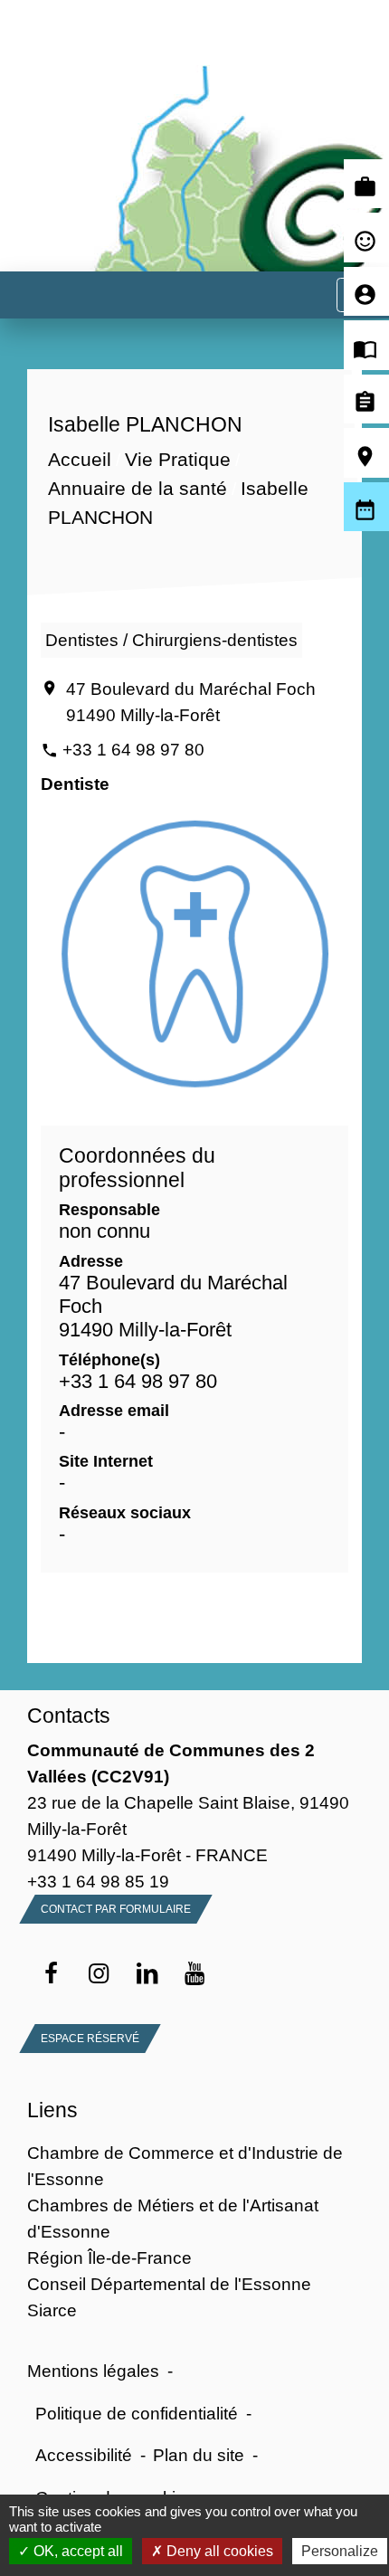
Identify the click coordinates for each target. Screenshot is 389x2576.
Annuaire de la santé (138, 488)
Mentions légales (93, 2371)
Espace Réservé (90, 2039)
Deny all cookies (218, 2551)
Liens (52, 2110)
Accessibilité (84, 2455)
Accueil (80, 460)
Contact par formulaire (116, 1909)
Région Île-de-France (109, 2258)
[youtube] (195, 1974)
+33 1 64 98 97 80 (133, 749)
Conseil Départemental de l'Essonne (169, 2284)
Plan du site (199, 2455)
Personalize (340, 2551)
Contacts (69, 1716)
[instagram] (99, 1974)
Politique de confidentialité (137, 2413)
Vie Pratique (178, 460)
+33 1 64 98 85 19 (98, 1881)
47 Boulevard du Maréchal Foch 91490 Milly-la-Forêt (191, 702)
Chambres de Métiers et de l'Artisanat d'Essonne (173, 2218)
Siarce (52, 2310)
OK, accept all (76, 2551)
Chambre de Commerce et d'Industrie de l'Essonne (185, 2166)
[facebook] (51, 1974)
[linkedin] (147, 1974)
